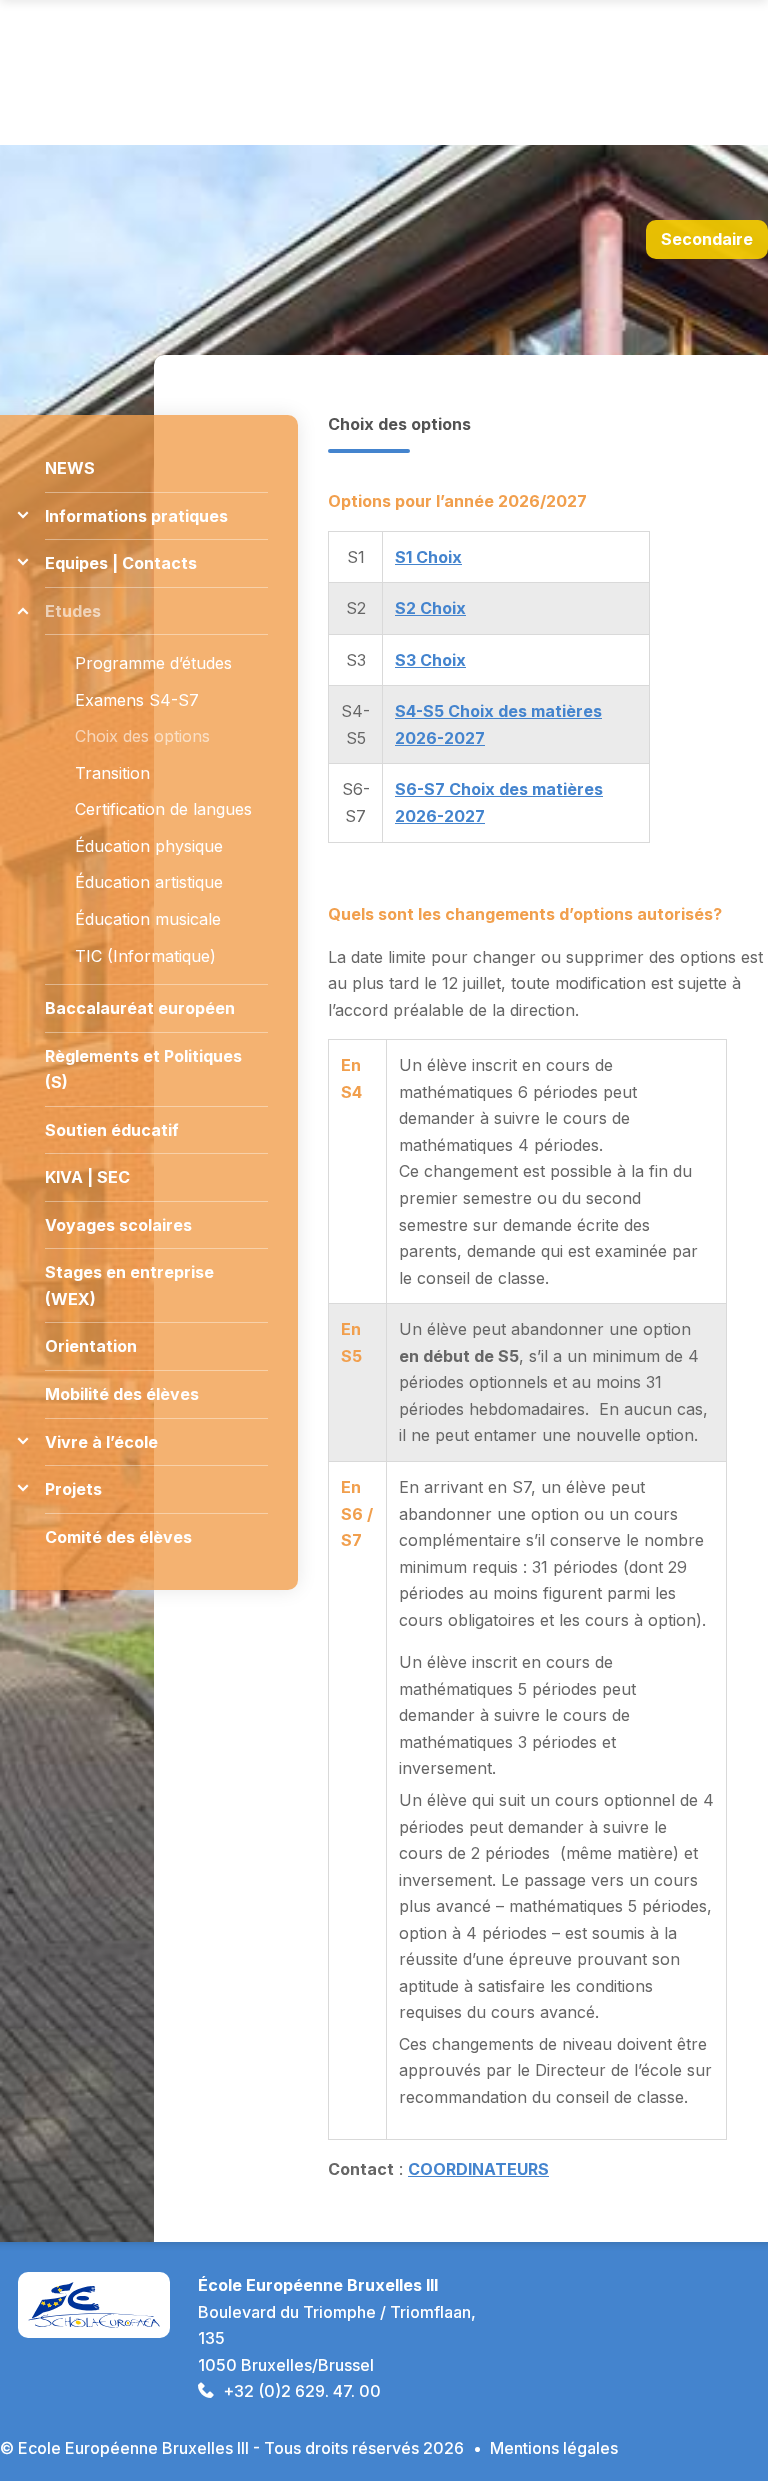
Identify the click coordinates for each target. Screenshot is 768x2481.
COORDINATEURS (478, 2169)
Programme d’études (153, 663)
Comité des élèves (118, 1537)
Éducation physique (149, 846)
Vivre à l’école (101, 1442)
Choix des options (142, 736)
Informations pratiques (136, 516)
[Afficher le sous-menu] (22, 515)
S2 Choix (430, 608)
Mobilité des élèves (122, 1394)
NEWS (70, 468)
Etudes (73, 611)
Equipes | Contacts (121, 563)
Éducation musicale (148, 919)
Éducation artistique (149, 882)
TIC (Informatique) (145, 956)
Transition (112, 773)
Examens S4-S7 (137, 700)
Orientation (91, 1346)
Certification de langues (163, 809)
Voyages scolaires (118, 1225)
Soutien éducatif (112, 1130)
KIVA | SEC (87, 1177)
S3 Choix (430, 660)
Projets (73, 1489)
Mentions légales (554, 2448)
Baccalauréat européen (140, 1008)
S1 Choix (428, 557)
